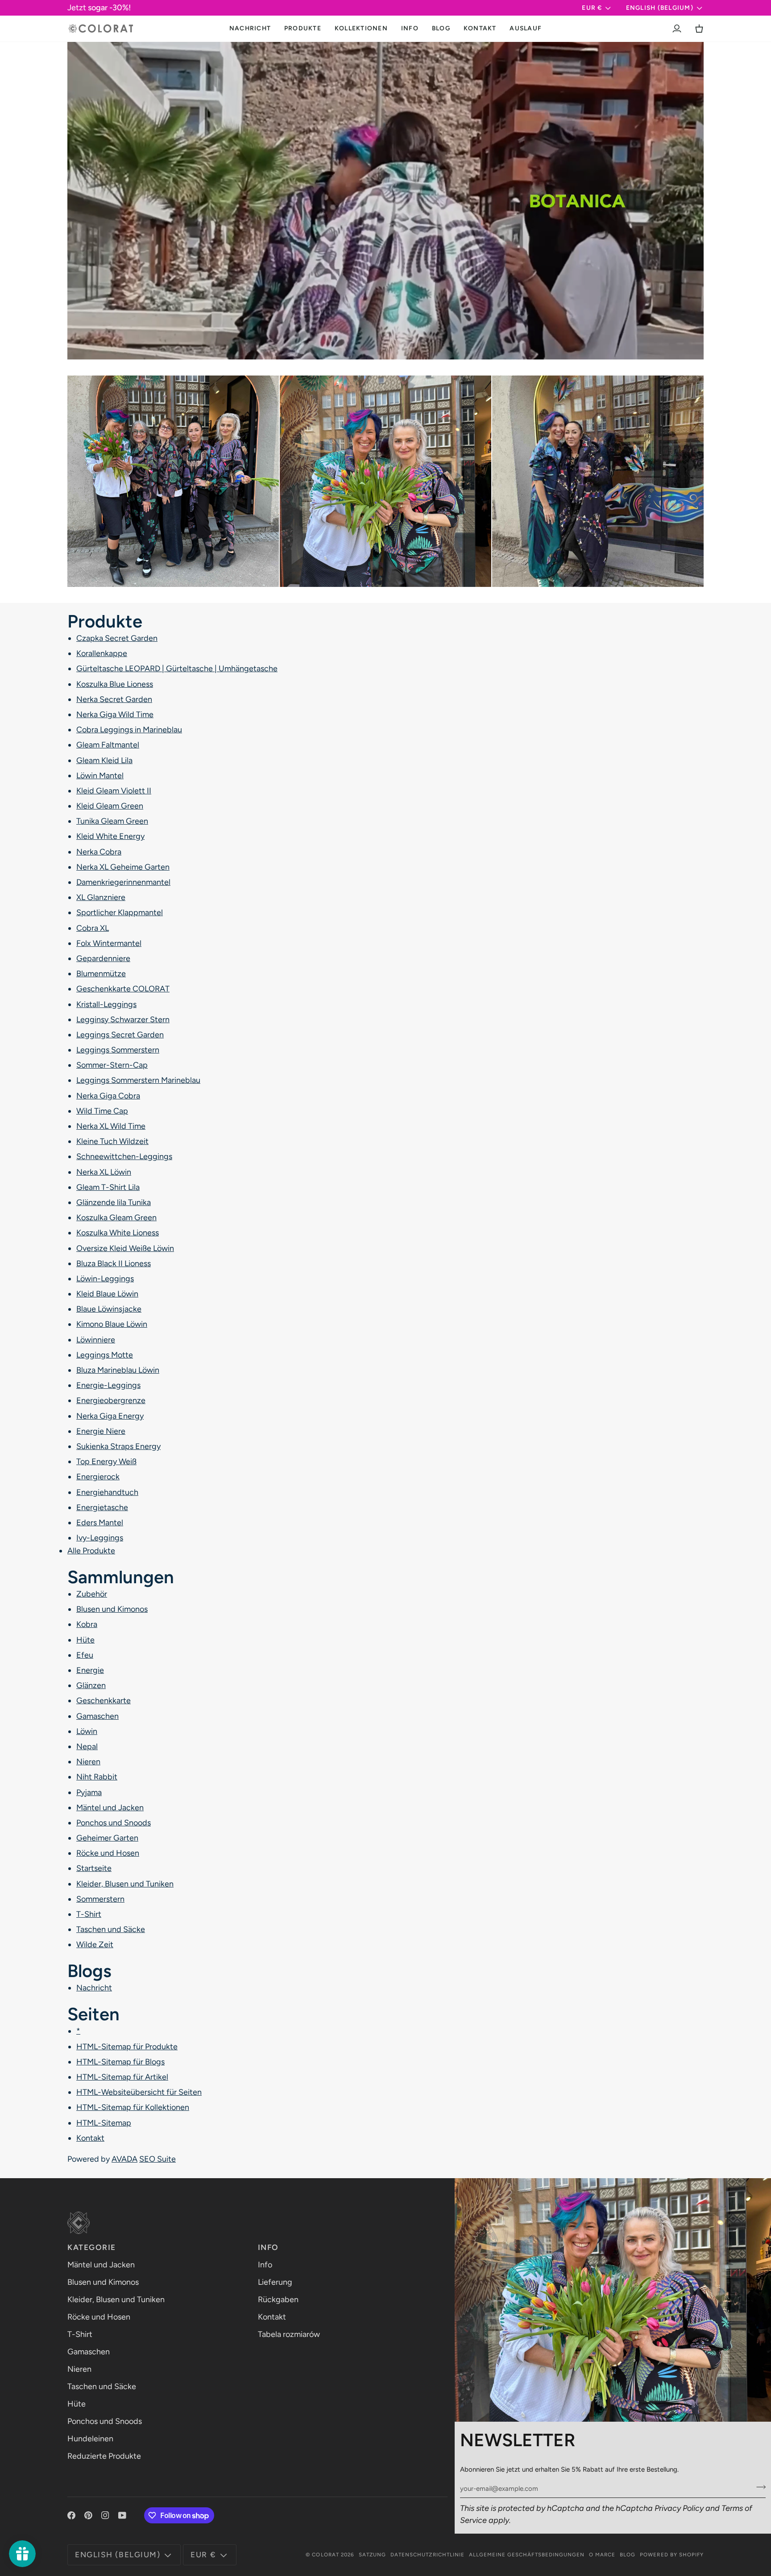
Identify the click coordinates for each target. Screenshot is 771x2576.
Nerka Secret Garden (114, 699)
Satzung (372, 2555)
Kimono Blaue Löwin (112, 1324)
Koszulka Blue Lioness (115, 684)
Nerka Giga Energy (110, 1416)
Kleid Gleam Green (110, 806)
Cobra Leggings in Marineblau (129, 730)
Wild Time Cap (102, 1110)
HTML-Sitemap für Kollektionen (133, 2107)
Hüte (85, 1639)
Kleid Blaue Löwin (107, 1294)
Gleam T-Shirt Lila (108, 1187)
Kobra (87, 1624)
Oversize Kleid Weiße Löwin (125, 1248)
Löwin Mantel (100, 775)
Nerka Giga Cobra (108, 1095)
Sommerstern (100, 1899)
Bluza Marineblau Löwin (118, 1370)
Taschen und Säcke (111, 1929)
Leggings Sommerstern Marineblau (138, 1080)
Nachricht (94, 1988)
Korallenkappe (102, 653)
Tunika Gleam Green (112, 821)
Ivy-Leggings (100, 1538)
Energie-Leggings (108, 1385)
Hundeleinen (90, 2439)
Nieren (88, 1762)
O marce (602, 2555)
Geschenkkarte (104, 1701)
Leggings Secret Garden (120, 1034)
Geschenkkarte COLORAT (123, 989)
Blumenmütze (101, 974)
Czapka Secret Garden (117, 638)
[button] (303, 29)
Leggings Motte (105, 1354)
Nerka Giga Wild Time (115, 714)
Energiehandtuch (107, 1492)
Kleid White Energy (110, 836)
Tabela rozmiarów (289, 2334)
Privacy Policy (679, 2508)
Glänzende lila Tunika (114, 1202)
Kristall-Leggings (106, 1004)
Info (265, 2265)
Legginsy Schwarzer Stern (123, 1019)
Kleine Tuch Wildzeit (112, 1141)
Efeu (85, 1655)
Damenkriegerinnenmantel (123, 882)
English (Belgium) (660, 8)
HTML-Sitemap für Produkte (127, 2046)
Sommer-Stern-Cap (112, 1065)
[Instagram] (105, 2515)
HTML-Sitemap (104, 2122)
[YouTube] (122, 2515)
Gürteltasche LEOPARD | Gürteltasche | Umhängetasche (177, 669)
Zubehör (92, 1594)
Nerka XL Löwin (104, 1172)
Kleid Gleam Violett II (114, 790)
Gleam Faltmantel (108, 745)
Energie (90, 1670)
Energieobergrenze (111, 1400)
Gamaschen (97, 1716)
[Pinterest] (88, 2515)
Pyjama (89, 1792)
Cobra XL (93, 928)
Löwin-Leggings (105, 1278)
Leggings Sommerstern (118, 1050)
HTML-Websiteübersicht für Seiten (139, 2092)
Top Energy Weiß (106, 1461)
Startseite (94, 1868)
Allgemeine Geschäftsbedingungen (527, 2555)
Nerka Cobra (99, 851)
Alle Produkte (91, 1551)
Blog (628, 2555)
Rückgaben (278, 2299)
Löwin (87, 1731)
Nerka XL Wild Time (111, 1126)
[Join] (758, 2487)
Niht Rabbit (97, 1777)
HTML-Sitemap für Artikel (122, 2076)
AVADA (124, 2159)
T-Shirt (89, 1914)
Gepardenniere (103, 958)
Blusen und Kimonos (112, 1609)
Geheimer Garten (107, 1838)
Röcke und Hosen (108, 1853)
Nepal (87, 1746)
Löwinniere (96, 1339)
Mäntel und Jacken (110, 1807)
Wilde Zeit (95, 1944)
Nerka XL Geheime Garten (123, 867)
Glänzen (91, 1685)
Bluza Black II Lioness (114, 1263)
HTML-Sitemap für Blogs (120, 2061)
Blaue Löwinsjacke (109, 1309)
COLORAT (325, 2555)
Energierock (98, 1477)
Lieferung (275, 2282)
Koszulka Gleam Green (116, 1218)
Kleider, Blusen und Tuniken (125, 1883)
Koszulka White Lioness (118, 1233)
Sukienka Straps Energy (118, 1446)
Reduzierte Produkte (104, 2456)
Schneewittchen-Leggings (124, 1156)
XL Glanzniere (101, 897)
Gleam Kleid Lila (104, 760)
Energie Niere (101, 1431)
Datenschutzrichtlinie (427, 2555)
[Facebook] (71, 2515)
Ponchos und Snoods (114, 1822)
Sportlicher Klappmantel (120, 912)
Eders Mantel (100, 1522)
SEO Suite (158, 2159)
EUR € (592, 8)
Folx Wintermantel (109, 943)
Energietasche (102, 1507)
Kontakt (90, 2138)
